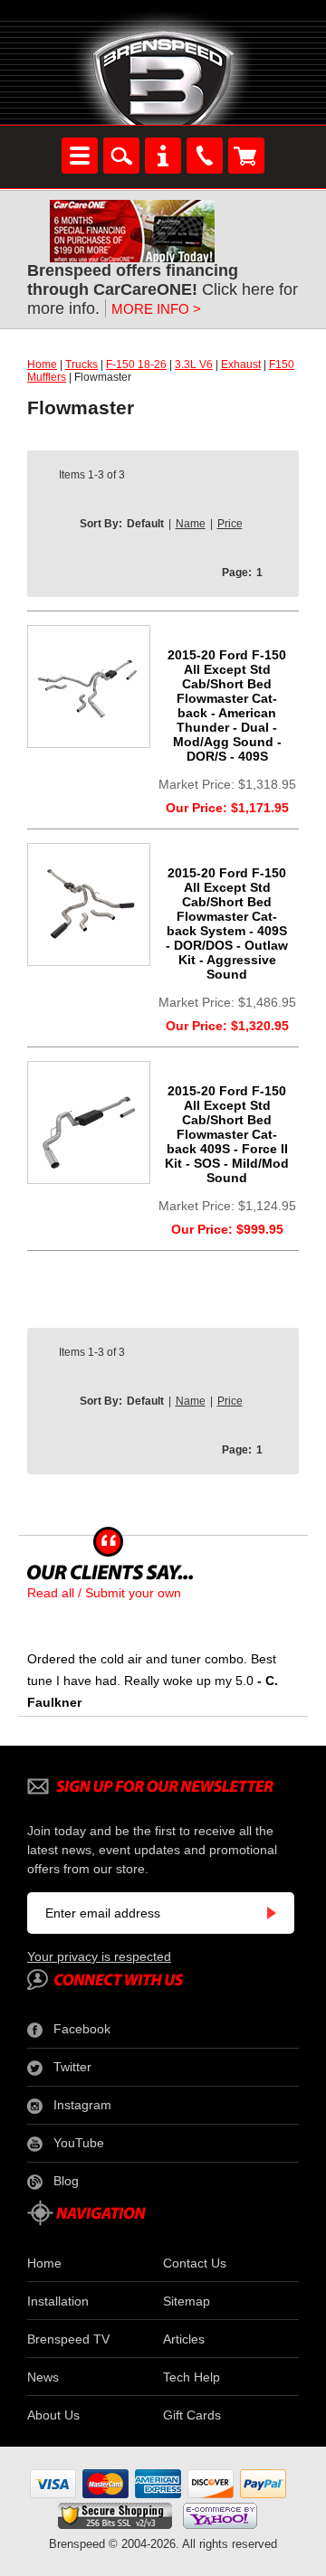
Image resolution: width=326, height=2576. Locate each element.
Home (42, 365)
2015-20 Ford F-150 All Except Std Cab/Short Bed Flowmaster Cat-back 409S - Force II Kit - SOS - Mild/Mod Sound (227, 1134)
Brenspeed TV (68, 2339)
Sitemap (187, 2301)
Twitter (72, 2067)
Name (191, 524)
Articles (184, 2339)
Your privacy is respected (99, 1956)
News (43, 2377)
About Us (53, 2415)
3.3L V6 (194, 365)
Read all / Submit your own (104, 1593)
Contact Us (195, 2263)
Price (230, 524)
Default (145, 524)
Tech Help (192, 2377)
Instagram (82, 2105)
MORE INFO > (156, 309)
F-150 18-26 (136, 365)
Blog (66, 2181)
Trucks (81, 365)
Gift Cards (192, 2415)
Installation (58, 2301)
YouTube (79, 2143)
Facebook (82, 2029)
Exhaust (241, 365)
